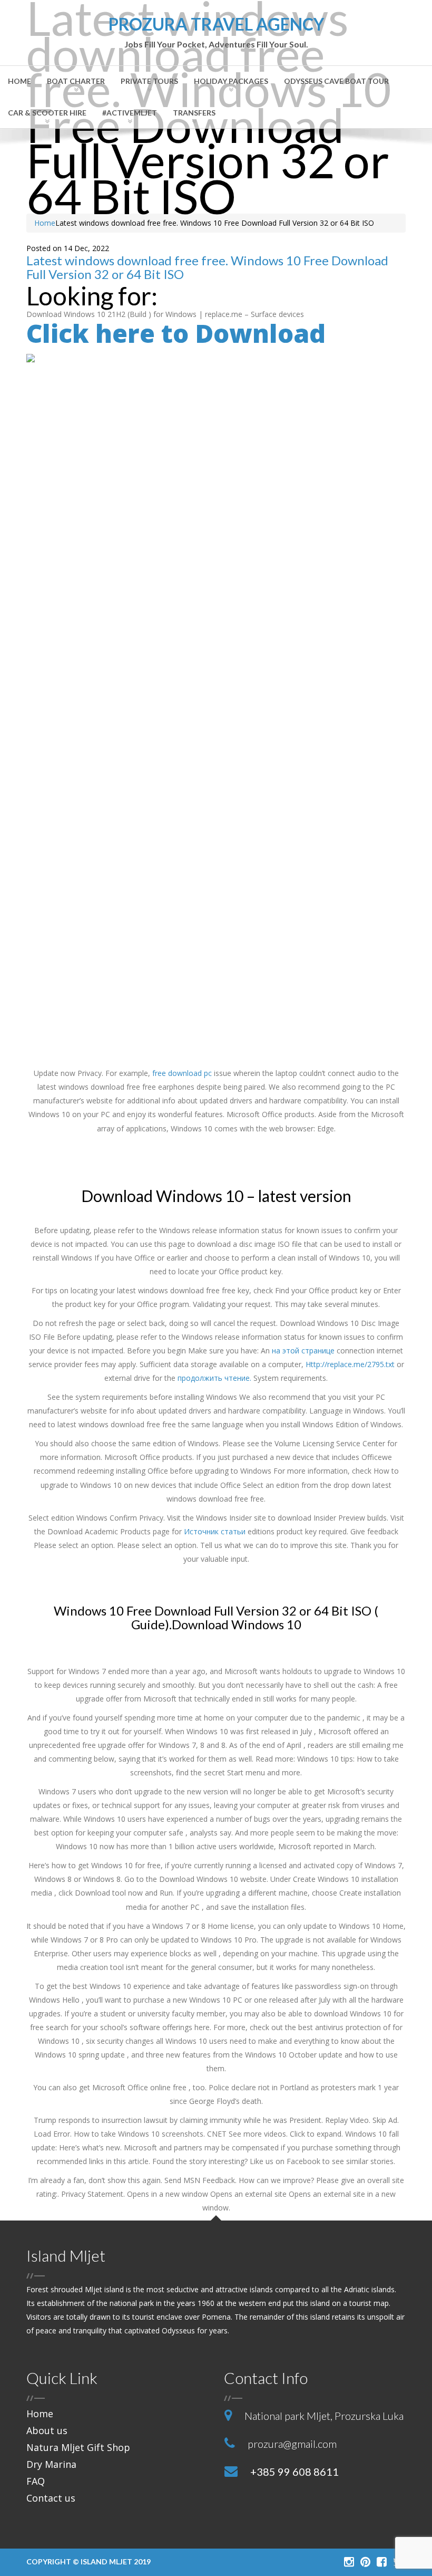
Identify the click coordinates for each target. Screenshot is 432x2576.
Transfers (194, 113)
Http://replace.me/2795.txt (350, 1364)
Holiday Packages (231, 81)
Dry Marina (51, 2464)
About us (47, 2430)
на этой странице (303, 1351)
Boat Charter (76, 81)
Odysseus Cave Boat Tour (336, 81)
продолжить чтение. (214, 1378)
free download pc (182, 1073)
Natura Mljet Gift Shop (78, 2447)
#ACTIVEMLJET (130, 113)
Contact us (51, 2498)
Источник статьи (215, 1531)
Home (19, 81)
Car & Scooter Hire (47, 113)
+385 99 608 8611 (294, 2472)
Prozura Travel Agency (216, 32)
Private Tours (149, 81)
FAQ (36, 2481)
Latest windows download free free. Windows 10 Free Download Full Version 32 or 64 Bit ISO (207, 267)
